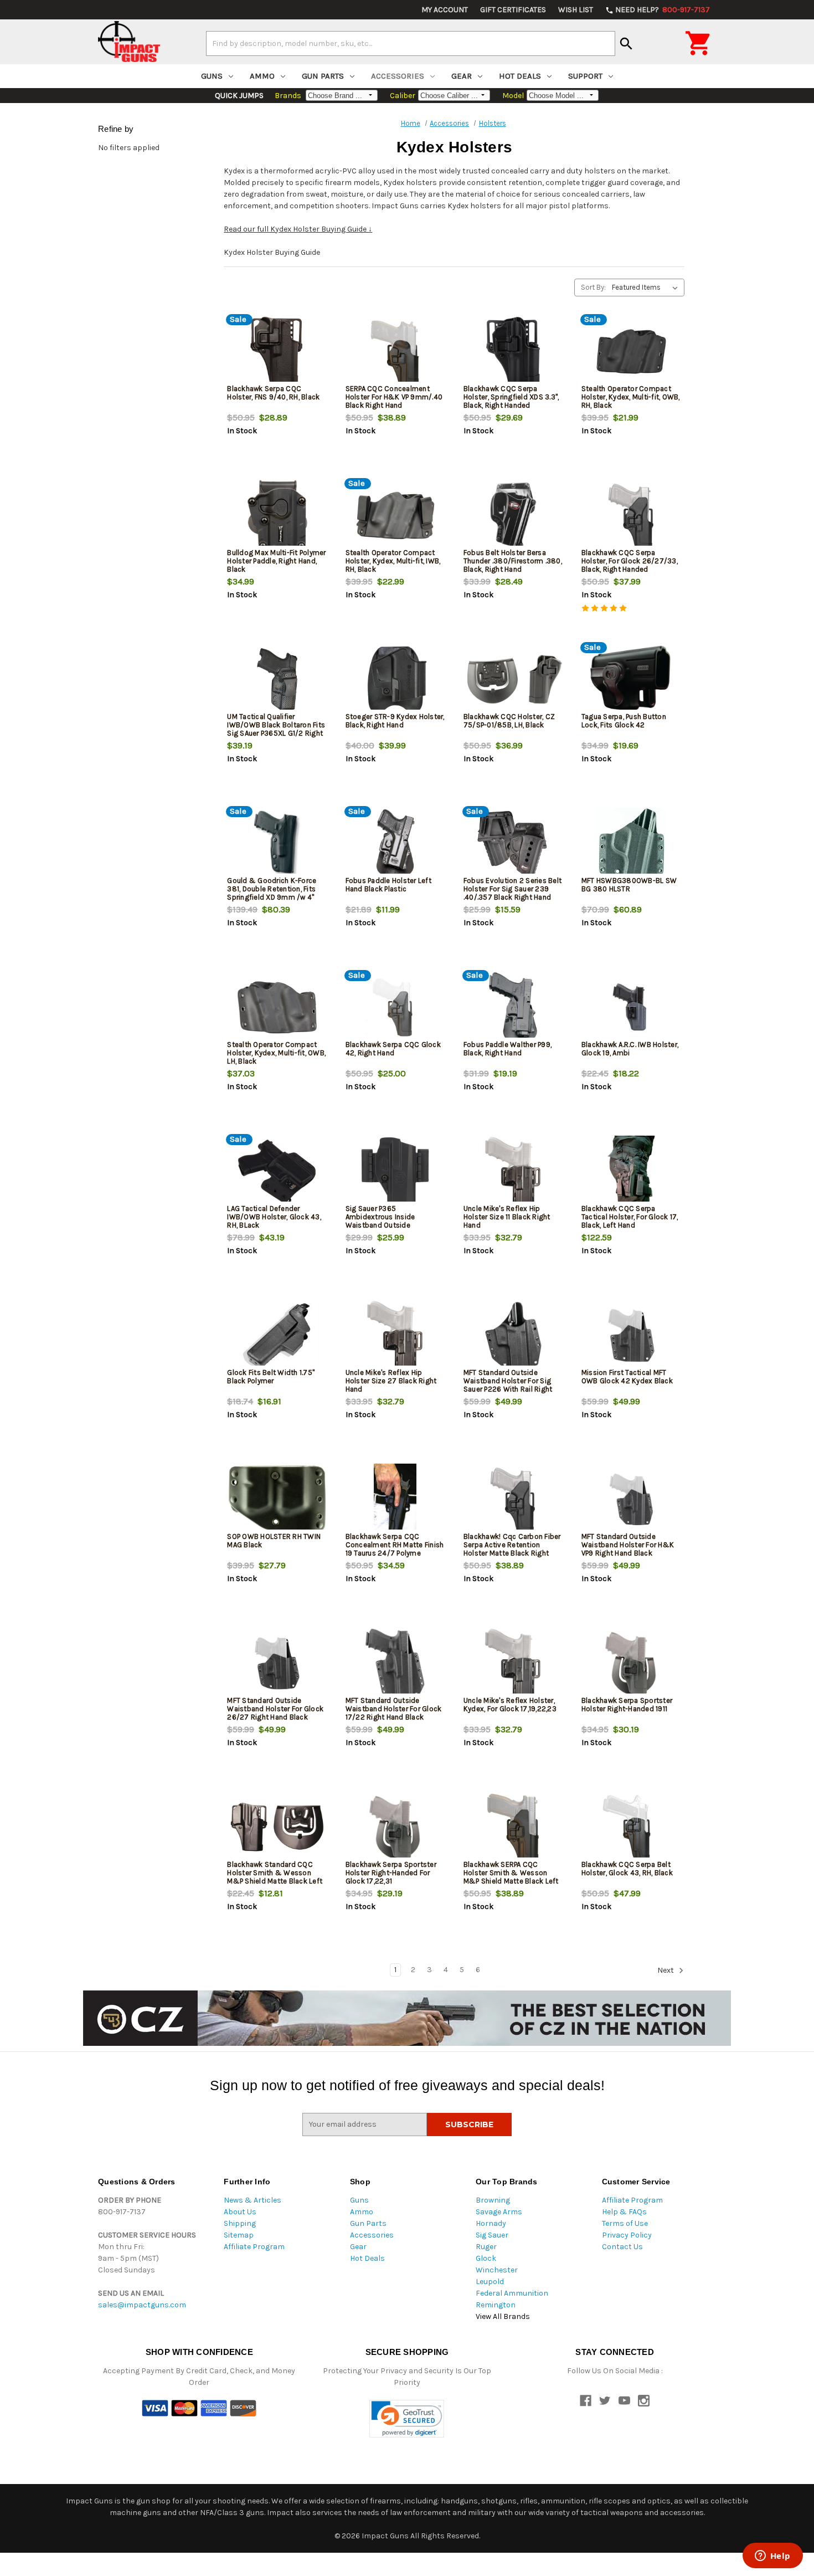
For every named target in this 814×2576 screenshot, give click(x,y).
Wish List (576, 10)
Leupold (490, 2282)
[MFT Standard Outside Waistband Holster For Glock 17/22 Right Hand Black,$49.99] (395, 1663)
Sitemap (239, 2235)
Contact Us (622, 2247)
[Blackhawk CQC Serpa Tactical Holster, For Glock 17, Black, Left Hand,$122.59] (631, 1171)
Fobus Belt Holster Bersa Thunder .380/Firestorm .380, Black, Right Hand (513, 561)
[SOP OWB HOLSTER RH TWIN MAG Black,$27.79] (277, 1499)
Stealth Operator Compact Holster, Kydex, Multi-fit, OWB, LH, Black (276, 1053)
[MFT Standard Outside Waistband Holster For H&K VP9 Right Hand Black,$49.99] (631, 1499)
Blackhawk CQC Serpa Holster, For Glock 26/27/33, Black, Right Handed (630, 561)
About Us (240, 2212)
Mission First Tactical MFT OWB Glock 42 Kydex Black (627, 1377)
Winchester (497, 2270)
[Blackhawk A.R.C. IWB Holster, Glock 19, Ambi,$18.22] (631, 1007)
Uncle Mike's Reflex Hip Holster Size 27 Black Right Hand (391, 1381)
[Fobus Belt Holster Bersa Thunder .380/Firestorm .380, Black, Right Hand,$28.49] (513, 515)
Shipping (240, 2223)
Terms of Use (625, 2223)
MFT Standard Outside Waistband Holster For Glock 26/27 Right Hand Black (275, 1709)
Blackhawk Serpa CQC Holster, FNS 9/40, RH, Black (273, 393)
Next (666, 1970)
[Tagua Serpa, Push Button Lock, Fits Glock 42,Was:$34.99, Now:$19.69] (631, 679)
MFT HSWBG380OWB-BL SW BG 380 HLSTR (629, 885)
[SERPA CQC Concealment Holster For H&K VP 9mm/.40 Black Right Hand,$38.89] (395, 351)
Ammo (262, 76)
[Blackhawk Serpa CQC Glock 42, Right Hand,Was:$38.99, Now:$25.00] (395, 1007)
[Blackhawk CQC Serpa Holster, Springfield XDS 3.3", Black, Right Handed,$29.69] (513, 351)
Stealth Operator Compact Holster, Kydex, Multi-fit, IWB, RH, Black (393, 561)
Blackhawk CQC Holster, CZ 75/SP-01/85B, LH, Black (509, 721)
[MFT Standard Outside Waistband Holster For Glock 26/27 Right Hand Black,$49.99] (277, 1663)
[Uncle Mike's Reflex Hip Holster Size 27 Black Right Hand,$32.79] (395, 1335)
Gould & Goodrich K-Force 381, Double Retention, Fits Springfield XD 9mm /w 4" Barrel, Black (272, 893)
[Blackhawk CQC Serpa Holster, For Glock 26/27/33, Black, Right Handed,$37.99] (631, 515)
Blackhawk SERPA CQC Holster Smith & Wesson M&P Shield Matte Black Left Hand (511, 1877)
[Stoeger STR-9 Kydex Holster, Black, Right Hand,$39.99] (395, 679)
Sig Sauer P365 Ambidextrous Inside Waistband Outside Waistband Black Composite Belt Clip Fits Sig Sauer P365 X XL (394, 1229)
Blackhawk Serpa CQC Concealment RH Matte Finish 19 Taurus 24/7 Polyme (395, 1545)
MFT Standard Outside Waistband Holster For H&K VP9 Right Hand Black (628, 1545)
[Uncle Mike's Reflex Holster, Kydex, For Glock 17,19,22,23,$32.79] (513, 1663)
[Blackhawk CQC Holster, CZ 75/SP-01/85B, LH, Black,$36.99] (513, 679)
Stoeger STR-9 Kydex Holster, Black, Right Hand (395, 721)
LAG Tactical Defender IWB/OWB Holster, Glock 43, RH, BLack (274, 1217)
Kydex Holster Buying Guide (272, 252)
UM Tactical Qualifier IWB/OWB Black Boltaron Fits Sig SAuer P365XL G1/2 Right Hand (276, 729)
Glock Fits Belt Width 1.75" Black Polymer (271, 1377)
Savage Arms (499, 2212)
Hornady (491, 2223)
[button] (407, 2419)
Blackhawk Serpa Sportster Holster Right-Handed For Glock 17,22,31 (391, 1873)
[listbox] (647, 288)
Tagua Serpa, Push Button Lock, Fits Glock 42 (624, 721)
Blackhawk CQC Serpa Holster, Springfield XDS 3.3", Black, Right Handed (511, 397)
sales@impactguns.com (142, 2305)
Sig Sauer (492, 2235)
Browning (493, 2200)
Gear (462, 76)
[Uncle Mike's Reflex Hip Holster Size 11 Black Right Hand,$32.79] (513, 1171)
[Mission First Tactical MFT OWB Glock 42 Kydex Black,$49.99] (631, 1335)
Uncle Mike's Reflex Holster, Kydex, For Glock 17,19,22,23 (510, 1705)
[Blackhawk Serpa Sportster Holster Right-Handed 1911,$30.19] (631, 1663)
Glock (486, 2258)
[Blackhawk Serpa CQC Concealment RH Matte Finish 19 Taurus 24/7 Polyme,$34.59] (395, 1499)
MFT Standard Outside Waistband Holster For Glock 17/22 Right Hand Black (394, 1709)
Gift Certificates (513, 10)
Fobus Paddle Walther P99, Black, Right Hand (508, 1049)
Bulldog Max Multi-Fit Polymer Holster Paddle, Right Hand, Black (276, 561)
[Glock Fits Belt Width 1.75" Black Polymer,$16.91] (277, 1335)
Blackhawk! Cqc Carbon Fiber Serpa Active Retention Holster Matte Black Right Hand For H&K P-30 (512, 1549)
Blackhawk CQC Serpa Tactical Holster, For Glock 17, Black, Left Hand (630, 1217)
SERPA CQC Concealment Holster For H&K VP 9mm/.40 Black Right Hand (394, 397)
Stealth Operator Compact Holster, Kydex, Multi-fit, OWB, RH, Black (631, 397)
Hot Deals (520, 76)
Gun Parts (323, 76)
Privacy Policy (627, 2235)
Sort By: (593, 287)
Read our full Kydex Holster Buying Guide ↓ (298, 229)
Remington (496, 2305)
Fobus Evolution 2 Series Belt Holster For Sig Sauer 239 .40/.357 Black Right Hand (512, 889)
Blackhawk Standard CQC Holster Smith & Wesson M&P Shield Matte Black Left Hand (275, 1877)
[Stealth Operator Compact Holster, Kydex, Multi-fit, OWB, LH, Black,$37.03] (277, 1007)
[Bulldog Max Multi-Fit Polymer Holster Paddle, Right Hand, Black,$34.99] (277, 515)
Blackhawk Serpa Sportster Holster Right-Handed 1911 (627, 1705)
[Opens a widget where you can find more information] (772, 2557)
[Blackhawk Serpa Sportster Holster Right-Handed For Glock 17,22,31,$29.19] (395, 1827)
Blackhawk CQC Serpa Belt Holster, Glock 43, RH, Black (627, 1869)
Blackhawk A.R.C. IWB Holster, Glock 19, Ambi (630, 1049)
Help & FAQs (624, 2212)
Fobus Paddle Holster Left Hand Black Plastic (388, 885)
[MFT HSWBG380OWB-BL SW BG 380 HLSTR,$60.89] (631, 843)
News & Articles (253, 2200)
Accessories (398, 76)
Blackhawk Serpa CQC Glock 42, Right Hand (393, 1049)
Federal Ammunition (512, 2293)
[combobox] (411, 43)
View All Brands (503, 2316)
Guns (212, 76)
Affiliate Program (254, 2247)
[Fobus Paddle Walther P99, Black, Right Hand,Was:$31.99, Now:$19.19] (513, 1007)
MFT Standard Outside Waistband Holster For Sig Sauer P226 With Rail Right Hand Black (508, 1385)
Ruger (486, 2247)
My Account (445, 10)
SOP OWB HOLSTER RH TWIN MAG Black (274, 1541)
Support (585, 76)
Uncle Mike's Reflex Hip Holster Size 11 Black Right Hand (507, 1217)
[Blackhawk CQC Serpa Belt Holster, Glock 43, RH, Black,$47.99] (631, 1827)
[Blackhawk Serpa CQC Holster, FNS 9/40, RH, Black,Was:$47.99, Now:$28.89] (277, 351)
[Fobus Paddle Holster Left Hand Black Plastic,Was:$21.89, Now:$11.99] (395, 843)
